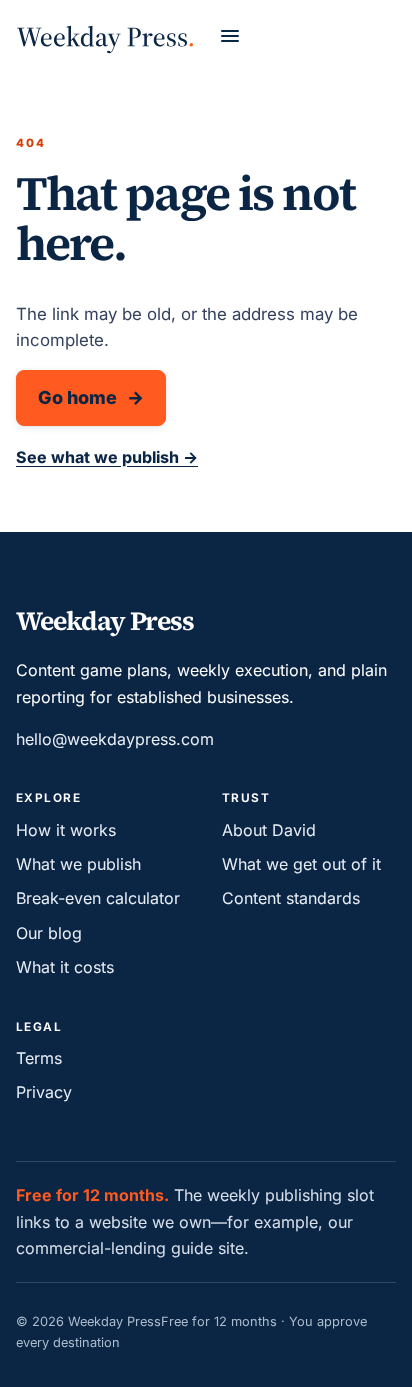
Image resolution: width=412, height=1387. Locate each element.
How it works (66, 830)
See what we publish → (107, 457)
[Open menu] (230, 36)
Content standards (291, 898)
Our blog (49, 933)
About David (269, 830)
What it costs (65, 967)
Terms (39, 1058)
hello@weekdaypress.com (115, 739)
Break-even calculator (98, 898)
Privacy (44, 1092)
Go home (77, 397)
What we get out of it (301, 864)
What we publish (78, 864)
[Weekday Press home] (105, 35)
